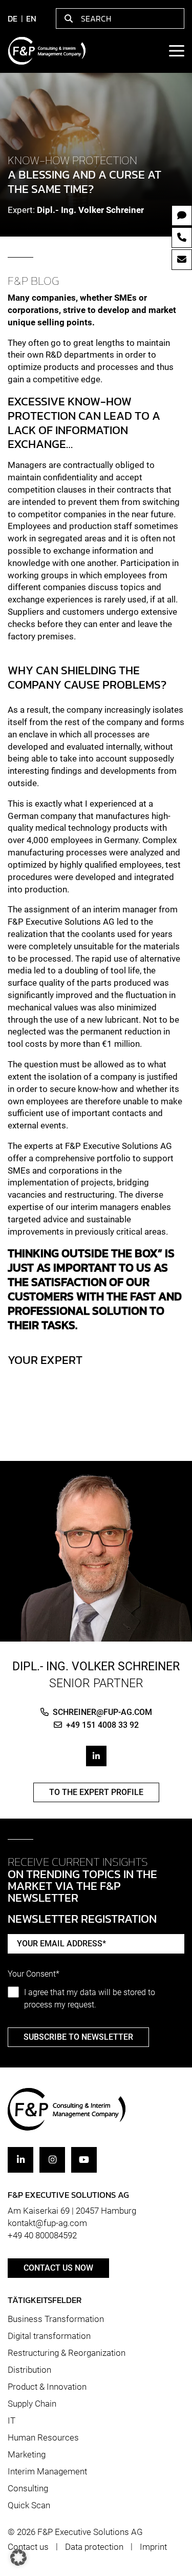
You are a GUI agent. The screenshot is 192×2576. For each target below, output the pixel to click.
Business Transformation (56, 2319)
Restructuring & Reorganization (67, 2353)
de (13, 18)
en (31, 18)
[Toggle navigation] (176, 51)
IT (12, 2421)
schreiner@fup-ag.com (102, 1712)
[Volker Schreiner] (96, 1557)
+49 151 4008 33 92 (102, 1725)
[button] (18, 2558)
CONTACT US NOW (58, 2268)
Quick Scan (29, 2505)
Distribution (29, 2370)
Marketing (27, 2454)
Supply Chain (32, 2404)
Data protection (94, 2547)
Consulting (28, 2488)
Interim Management (47, 2471)
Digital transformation (49, 2336)
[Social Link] (96, 1756)
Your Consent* (34, 1974)
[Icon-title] (20, 2160)
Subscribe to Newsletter (78, 2037)
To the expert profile (96, 1792)
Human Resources (43, 2437)
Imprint (153, 2547)
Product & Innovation (47, 2387)
